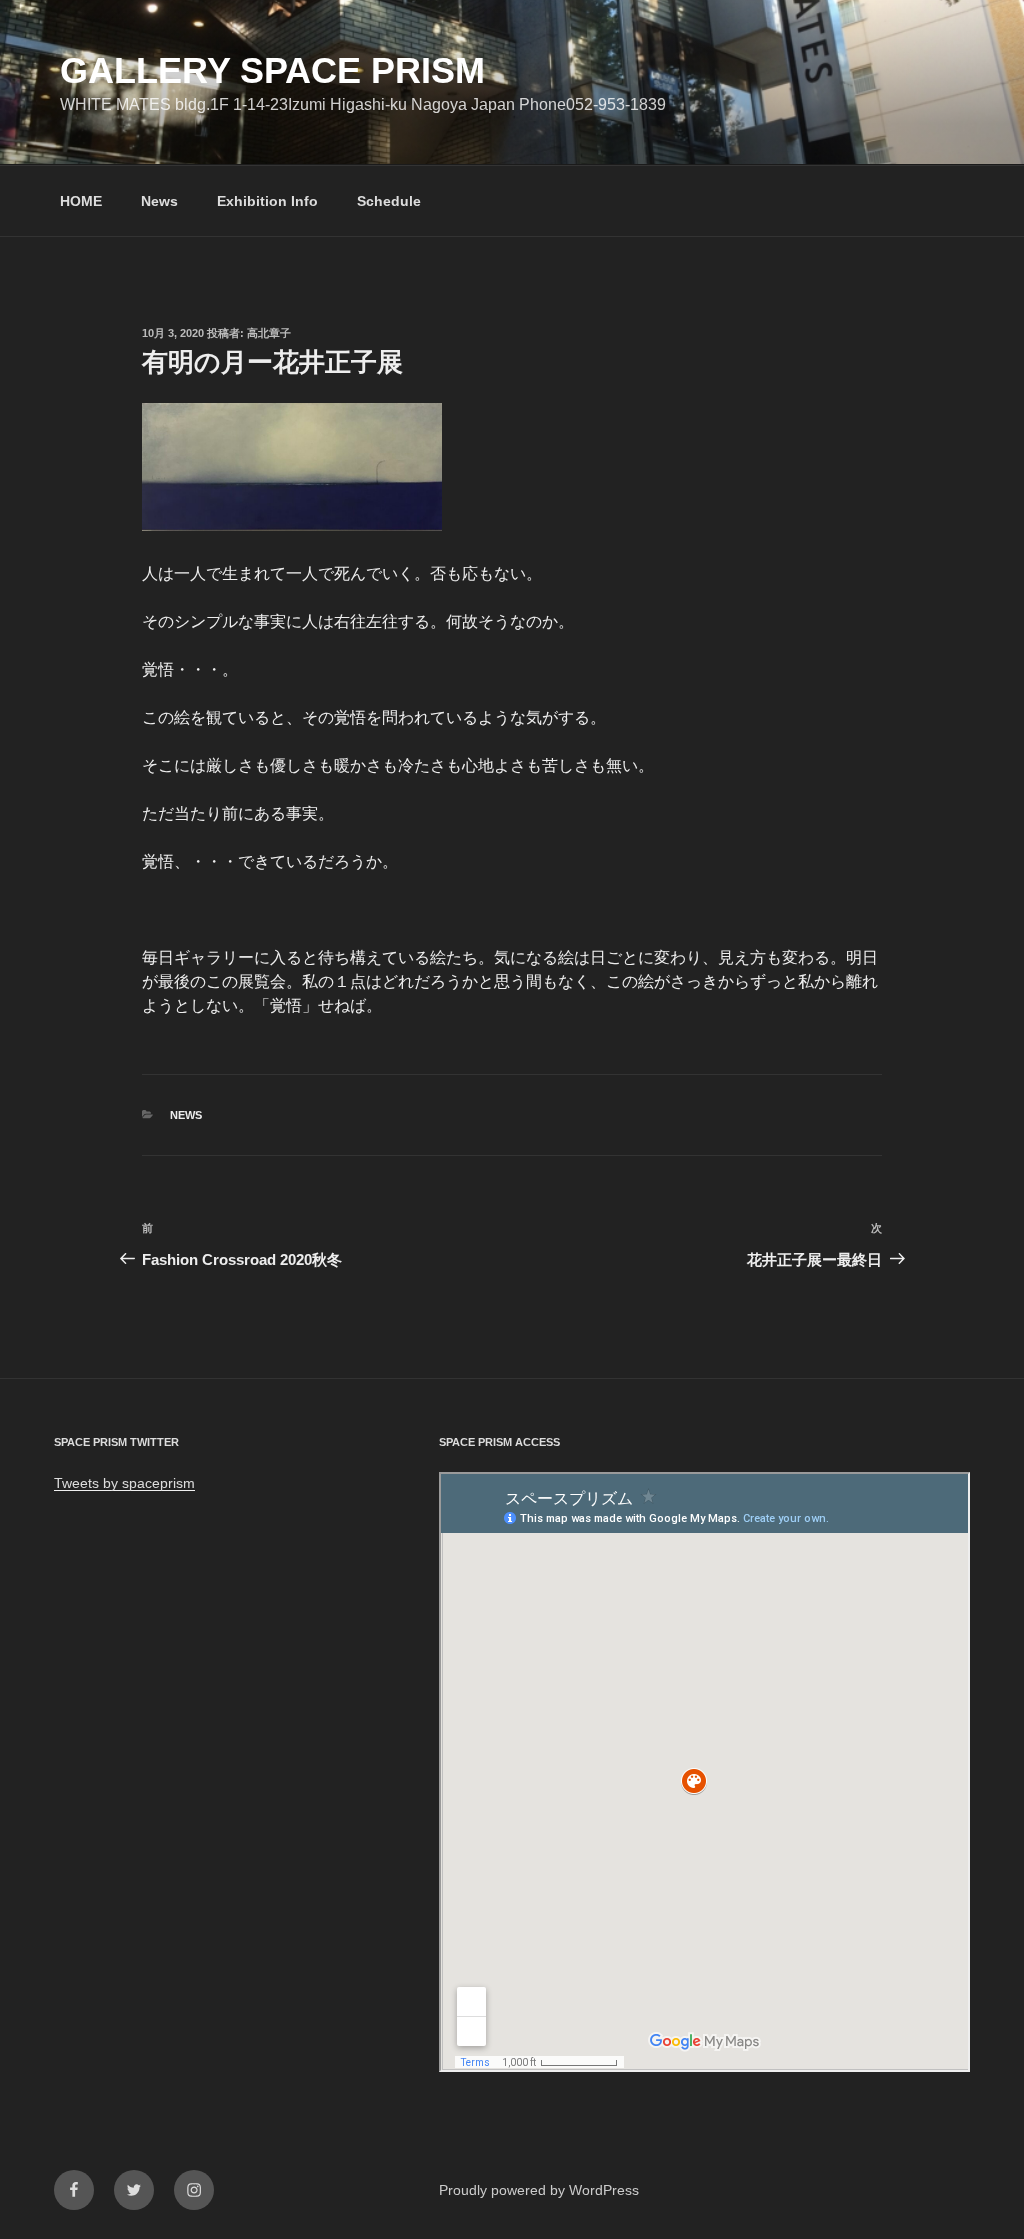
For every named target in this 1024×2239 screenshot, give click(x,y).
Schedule (389, 201)
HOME (81, 201)
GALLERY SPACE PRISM (272, 70)
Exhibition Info (267, 201)
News (159, 201)
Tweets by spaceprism (124, 1483)
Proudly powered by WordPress (539, 2190)
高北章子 (269, 333)
